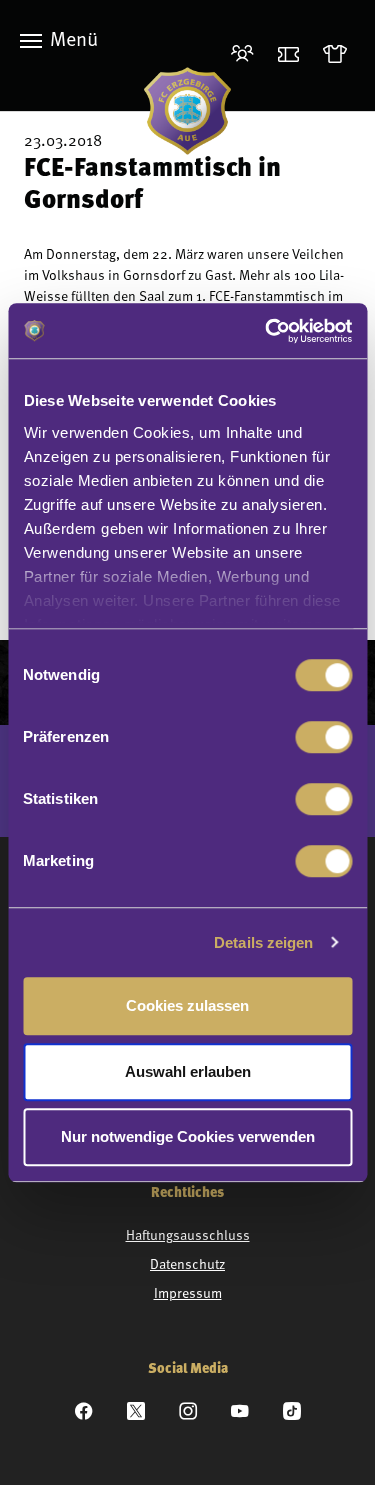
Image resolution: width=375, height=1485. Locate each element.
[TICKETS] (292, 56)
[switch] (323, 737)
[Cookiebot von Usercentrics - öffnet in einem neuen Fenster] (267, 331)
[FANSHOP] (339, 56)
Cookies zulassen (187, 1005)
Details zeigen (263, 942)
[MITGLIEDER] (246, 56)
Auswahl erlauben (188, 1071)
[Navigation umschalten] (31, 41)
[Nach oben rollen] (334, 1444)
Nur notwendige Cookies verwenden (188, 1136)
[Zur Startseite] (187, 111)
